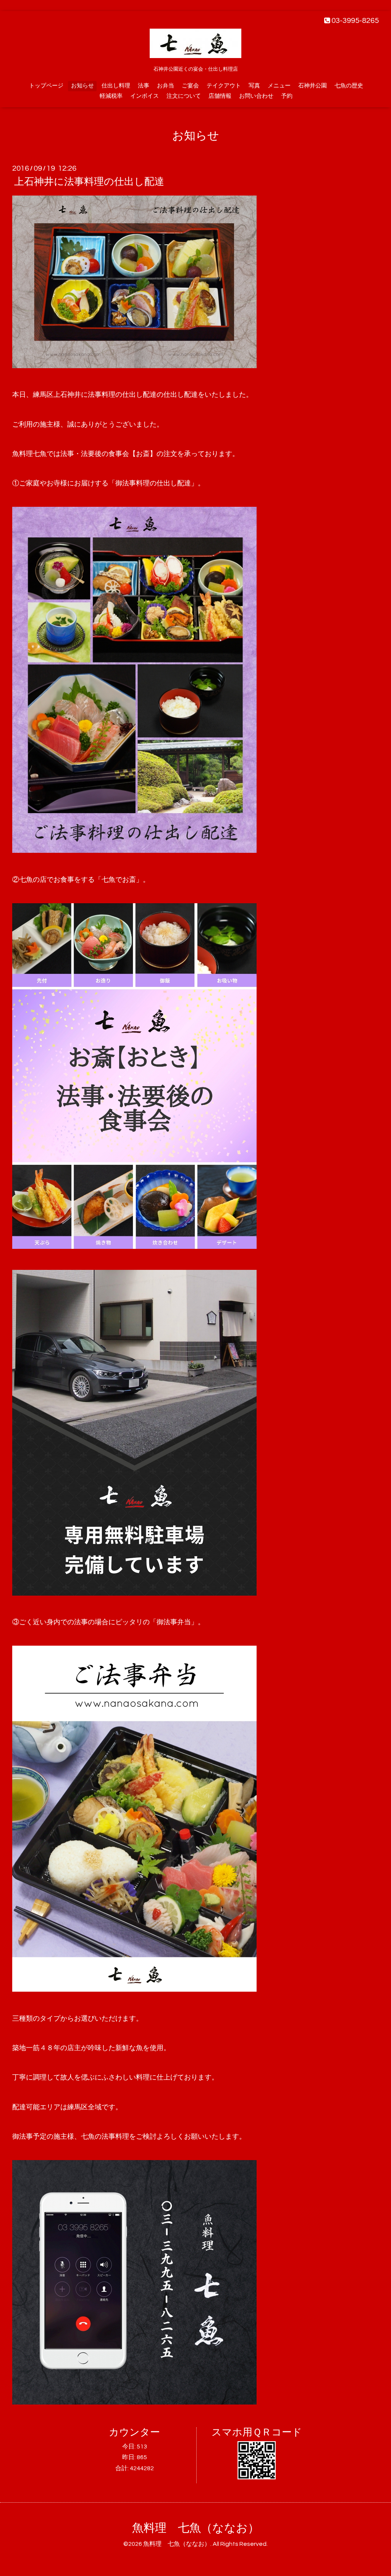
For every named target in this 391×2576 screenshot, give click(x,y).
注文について (184, 96)
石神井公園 (313, 86)
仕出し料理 (116, 86)
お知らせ (82, 86)
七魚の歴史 (349, 86)
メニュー (279, 86)
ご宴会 (190, 86)
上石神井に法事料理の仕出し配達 (89, 182)
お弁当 (166, 86)
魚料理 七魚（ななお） (196, 2528)
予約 (287, 96)
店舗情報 (220, 96)
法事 (144, 86)
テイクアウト (224, 86)
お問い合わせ (256, 96)
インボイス (145, 96)
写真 (254, 86)
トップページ (46, 86)
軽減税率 (111, 96)
